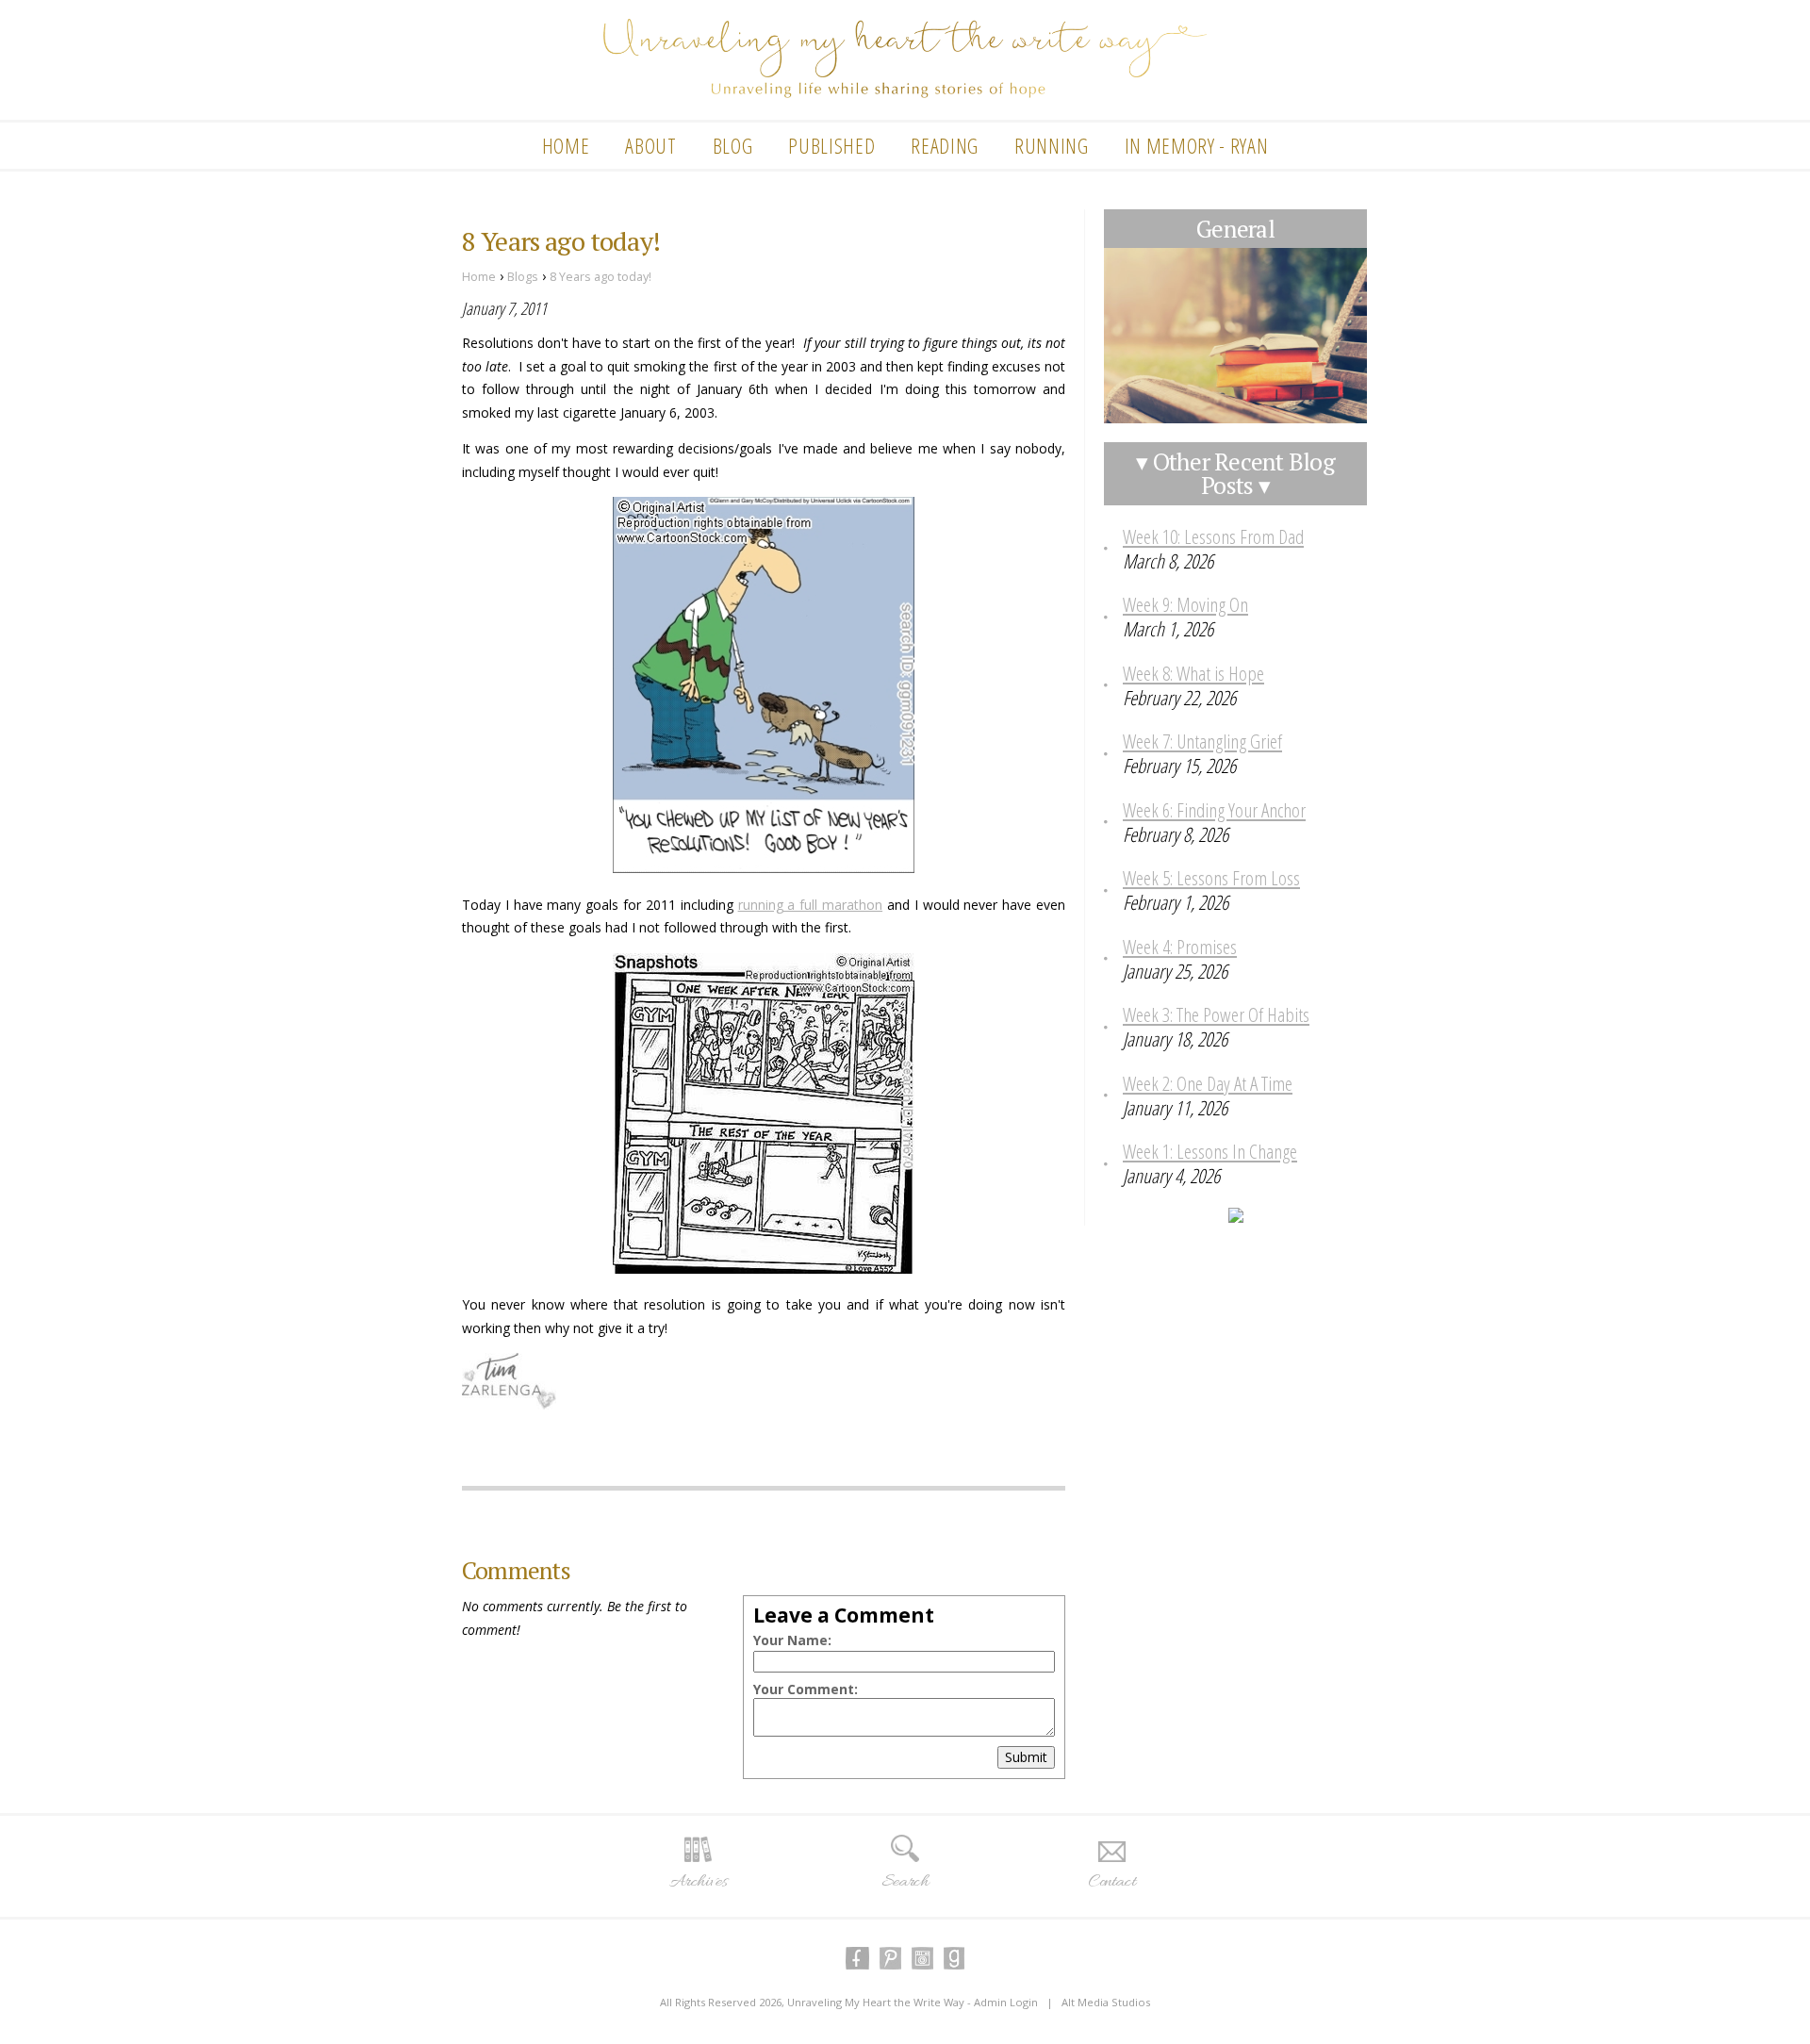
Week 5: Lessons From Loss (1211, 878)
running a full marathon (810, 905)
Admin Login (1006, 2002)
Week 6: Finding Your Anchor (1214, 810)
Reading (945, 145)
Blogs (523, 277)
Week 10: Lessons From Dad (1213, 536)
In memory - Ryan (1197, 145)
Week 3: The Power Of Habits (1216, 1014)
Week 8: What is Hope (1193, 673)
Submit (1026, 1757)
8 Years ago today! (601, 277)
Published (831, 145)
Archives (698, 1882)
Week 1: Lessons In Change (1210, 1151)
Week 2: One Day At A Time (1208, 1083)
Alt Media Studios (1106, 2002)
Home (566, 145)
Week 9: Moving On (1185, 604)
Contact (1112, 1882)
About (650, 145)
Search (905, 1882)
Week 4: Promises (1180, 947)
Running (1052, 145)
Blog (733, 145)
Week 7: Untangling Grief (1202, 741)
